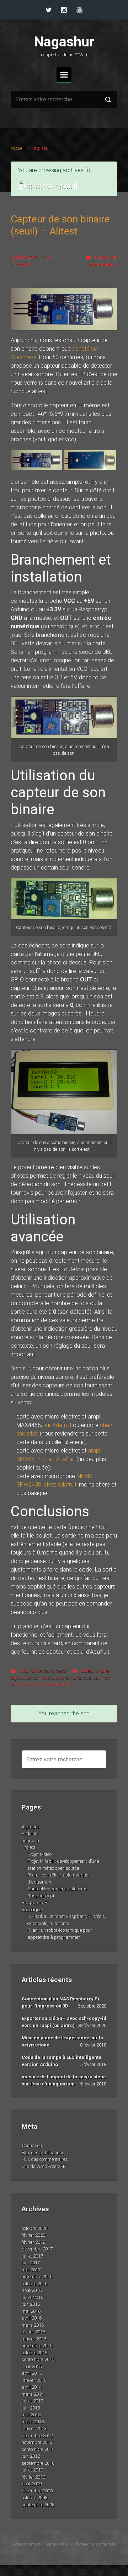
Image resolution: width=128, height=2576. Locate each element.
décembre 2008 (37, 2491)
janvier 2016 (34, 2339)
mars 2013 (33, 2422)
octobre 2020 (34, 2228)
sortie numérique (27, 1684)
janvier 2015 (34, 2380)
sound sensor (59, 1684)
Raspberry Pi (35, 1903)
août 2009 (32, 2484)
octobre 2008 (34, 2498)
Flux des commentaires (45, 2159)
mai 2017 (31, 2270)
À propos (31, 1827)
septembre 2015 (38, 2359)
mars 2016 (33, 2325)
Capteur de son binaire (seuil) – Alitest (60, 225)
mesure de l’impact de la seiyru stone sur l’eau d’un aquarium (64, 2080)
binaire (102, 1671)
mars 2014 (33, 2394)
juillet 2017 (32, 2256)
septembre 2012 (38, 2449)
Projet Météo (39, 1854)
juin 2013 (31, 2408)
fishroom (30, 1841)
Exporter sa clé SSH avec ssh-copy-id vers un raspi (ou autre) (64, 2022)
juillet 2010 (32, 2470)
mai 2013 (31, 2415)
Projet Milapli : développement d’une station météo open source (63, 1865)
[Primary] (64, 75)
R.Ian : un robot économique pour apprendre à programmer (60, 1934)
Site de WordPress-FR (44, 2166)
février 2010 (33, 2477)
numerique (81, 1678)
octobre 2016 (34, 2284)
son (108, 1678)
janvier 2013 (34, 2428)
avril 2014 (32, 2387)
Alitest (87, 1671)
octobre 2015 (34, 2353)
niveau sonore (55, 1678)
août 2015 (32, 2366)
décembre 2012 (37, 2436)
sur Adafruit (57, 1425)
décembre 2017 (37, 2249)
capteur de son (25, 1678)
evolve (18, 2544)
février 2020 (33, 2235)
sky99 (24, 264)
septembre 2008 (38, 2505)
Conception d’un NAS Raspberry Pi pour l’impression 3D (60, 2002)
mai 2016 (31, 2311)
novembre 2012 (37, 2442)
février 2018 (33, 2242)
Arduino (28, 1671)
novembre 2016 (37, 2277)
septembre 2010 (38, 2463)
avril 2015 (32, 2373)
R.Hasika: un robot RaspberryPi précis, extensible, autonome (67, 1920)
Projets (29, 1847)
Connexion (32, 2145)
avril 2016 (32, 2318)
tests (62, 1671)
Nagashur (64, 42)
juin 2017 (31, 2263)
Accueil (18, 148)
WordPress (105, 2544)
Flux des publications (43, 2153)
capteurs (46, 1671)
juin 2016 (31, 2304)
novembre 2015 (37, 2346)
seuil (98, 1678)
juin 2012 (31, 2456)
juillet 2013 (32, 2401)
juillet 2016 (32, 2297)
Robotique (32, 1910)
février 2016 (33, 2332)
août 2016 (32, 2290)
